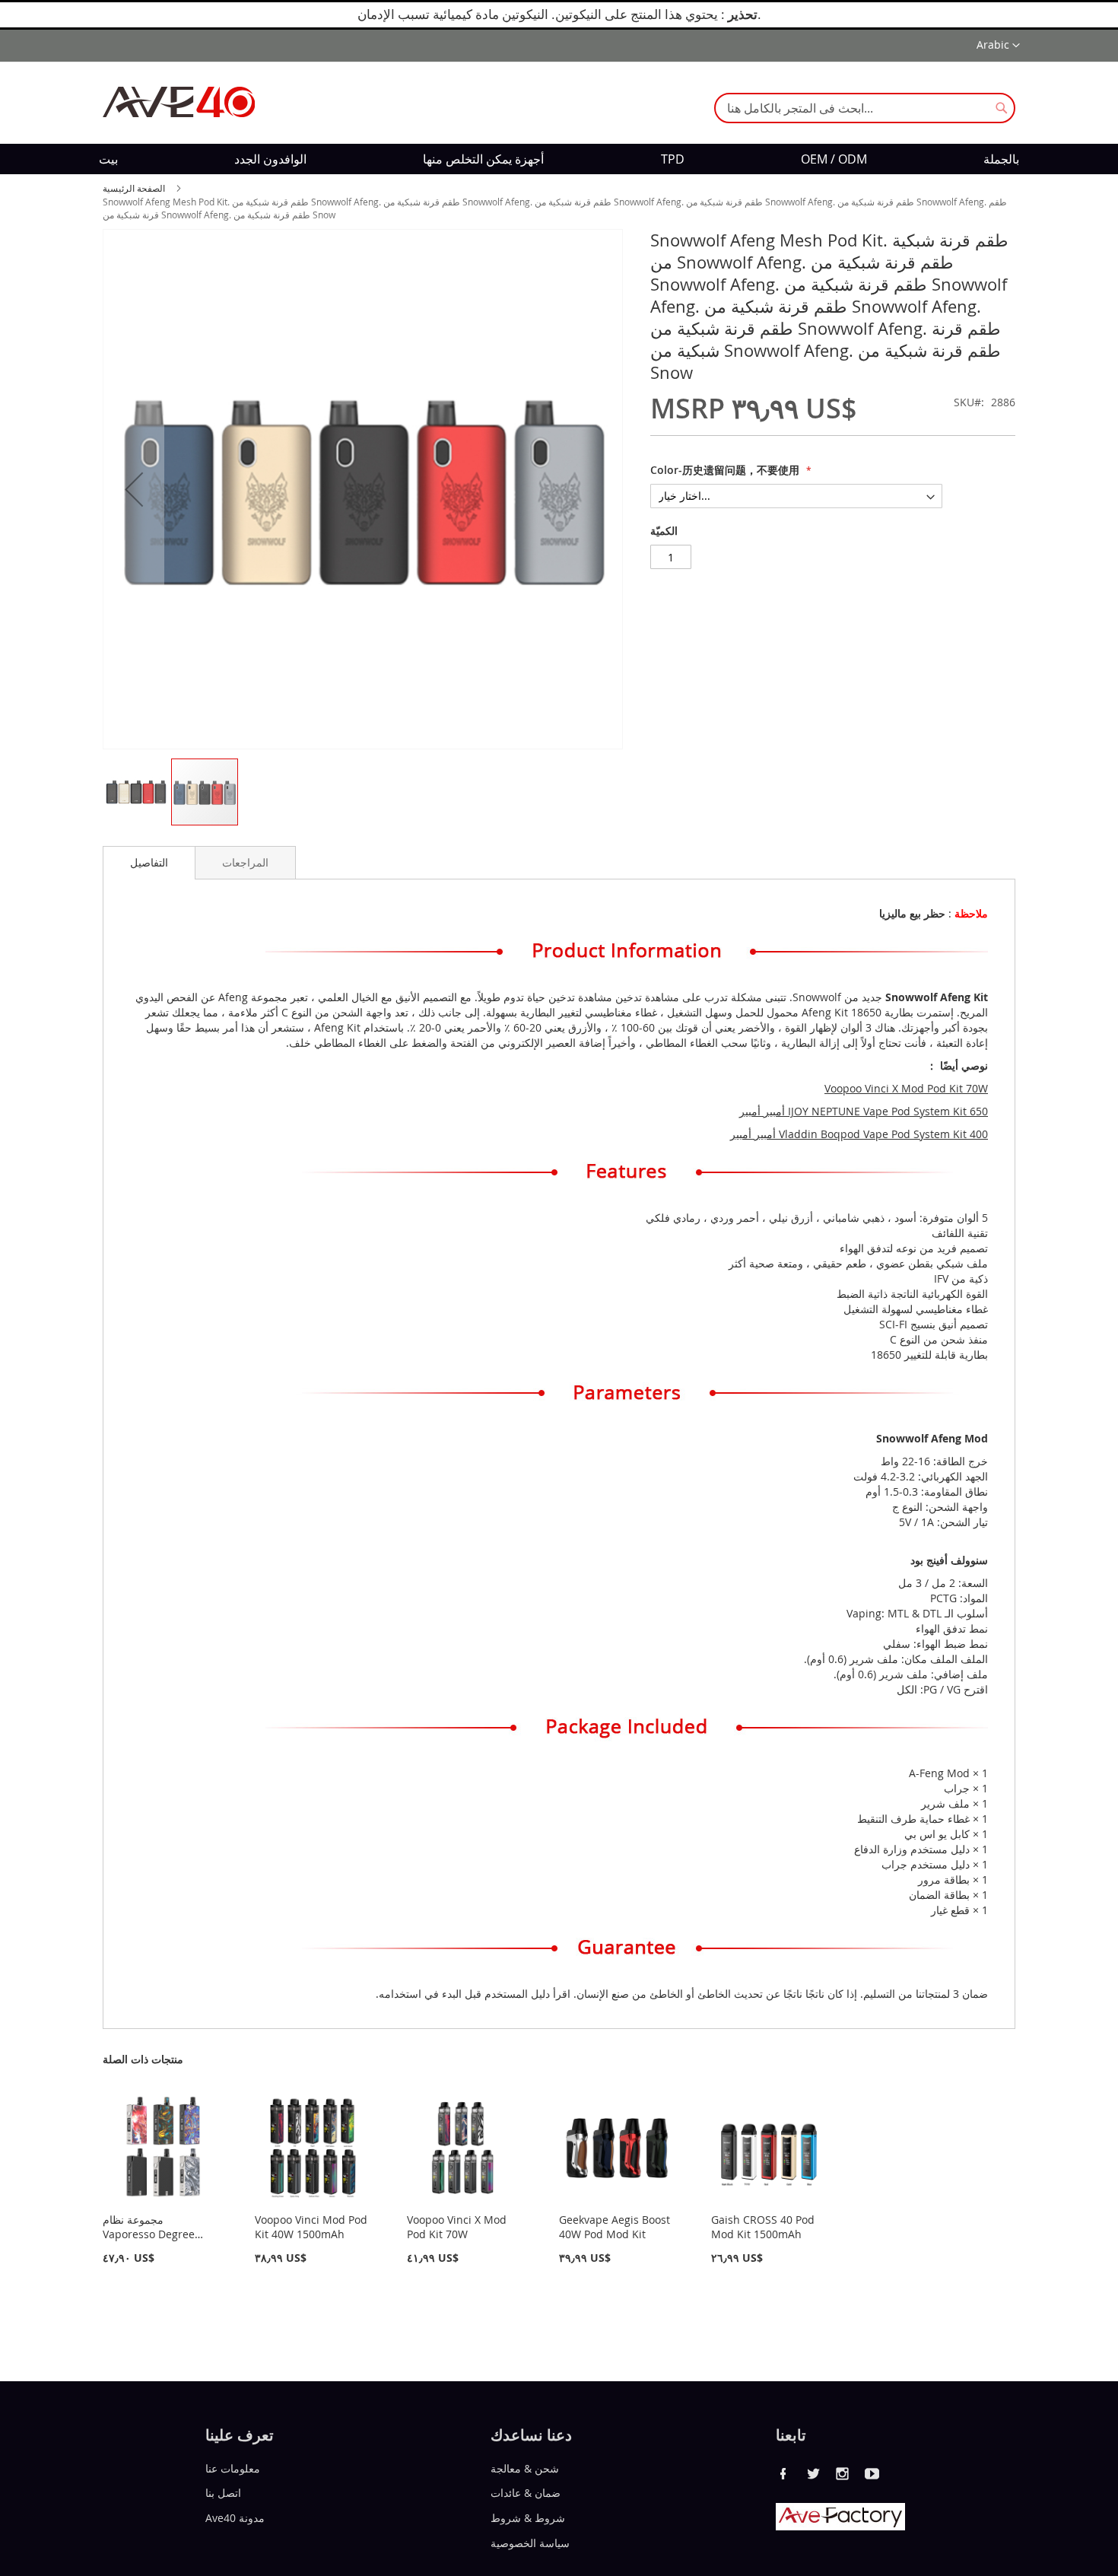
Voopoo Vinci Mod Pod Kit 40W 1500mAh (311, 2227)
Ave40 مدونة (235, 2518)
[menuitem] (108, 159)
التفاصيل (149, 862)
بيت (108, 159)
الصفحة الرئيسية (134, 188)
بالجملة (1001, 159)
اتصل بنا (223, 2493)
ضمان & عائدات (526, 2493)
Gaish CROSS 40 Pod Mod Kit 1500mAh (763, 2227)
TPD (673, 159)
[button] (998, 46)
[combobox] (865, 108)
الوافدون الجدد (270, 159)
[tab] (149, 863)
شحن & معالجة (525, 2468)
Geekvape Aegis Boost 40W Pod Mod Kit (615, 2227)
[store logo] (179, 102)
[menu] (559, 159)
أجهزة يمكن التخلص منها (483, 159)
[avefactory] (840, 2526)
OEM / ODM (834, 159)
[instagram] (843, 2473)
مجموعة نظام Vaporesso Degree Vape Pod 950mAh (149, 2234)
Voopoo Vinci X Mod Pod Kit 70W (457, 2227)
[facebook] (783, 2473)
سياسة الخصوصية (530, 2543)
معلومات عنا (233, 2468)
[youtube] (872, 2473)
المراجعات (245, 862)
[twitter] (813, 2473)
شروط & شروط (528, 2518)
